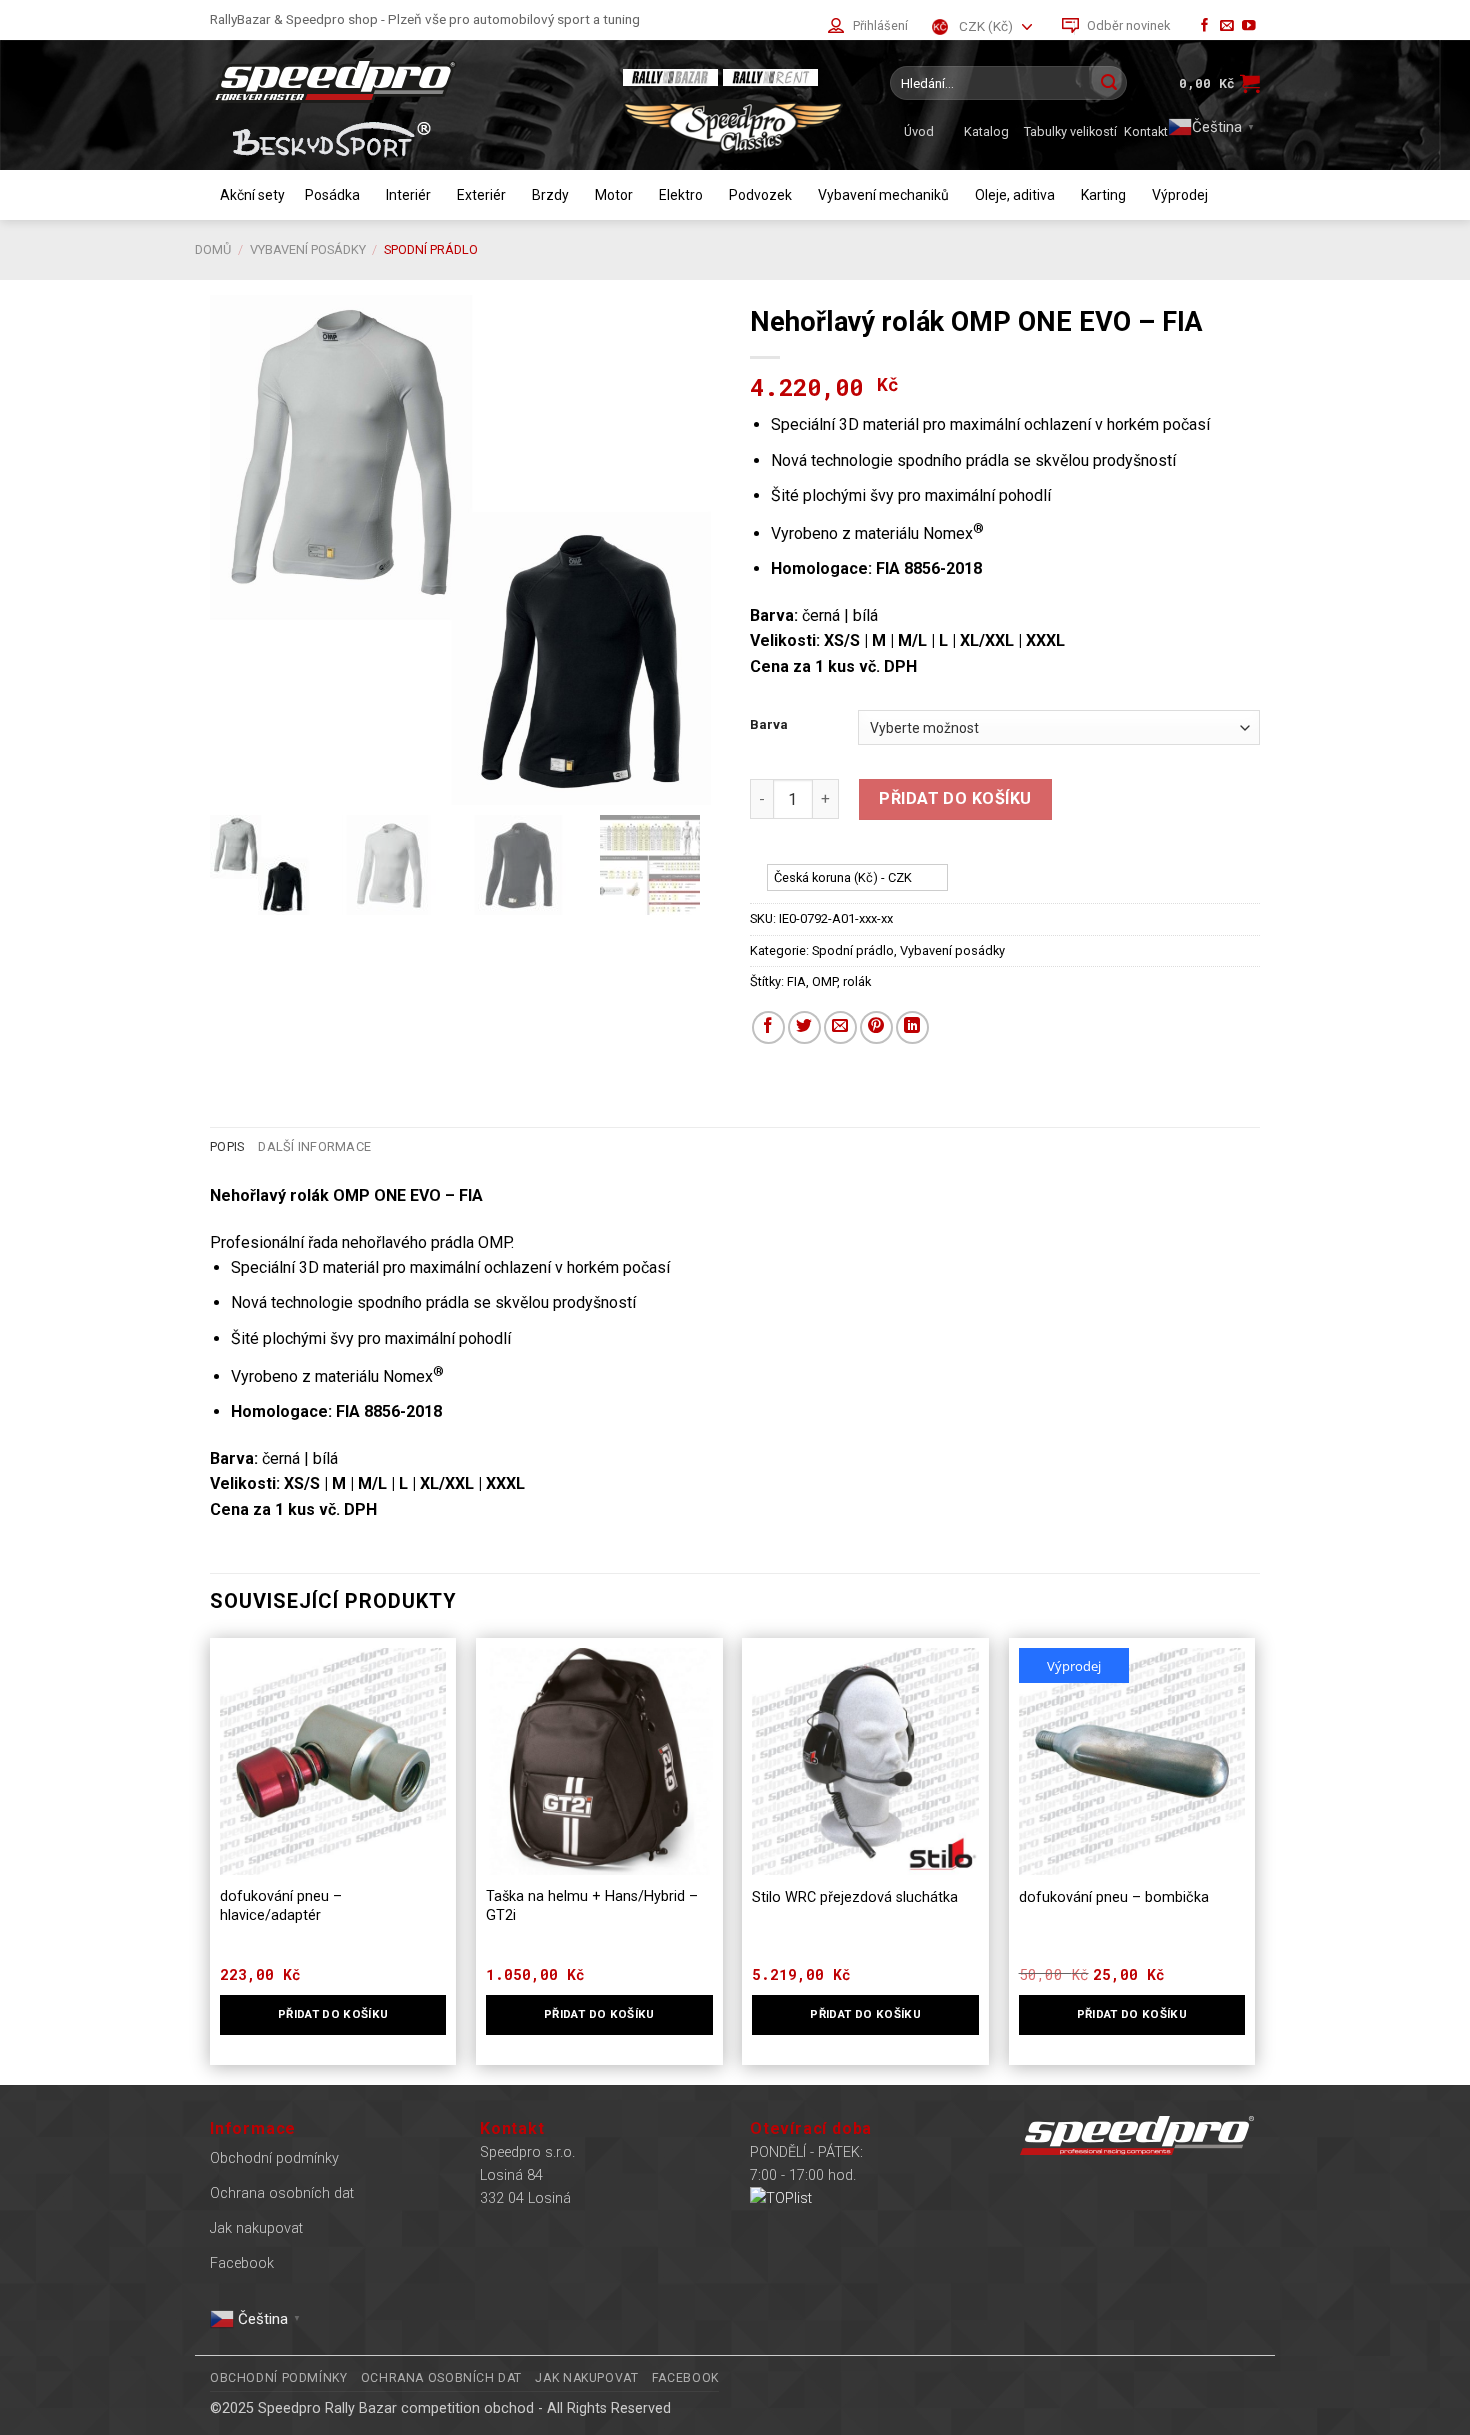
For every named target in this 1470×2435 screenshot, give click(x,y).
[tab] (227, 1147)
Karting (1103, 195)
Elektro (681, 195)
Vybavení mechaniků (883, 195)
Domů (213, 249)
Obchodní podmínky (274, 2158)
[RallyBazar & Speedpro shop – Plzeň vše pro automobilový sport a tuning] (400, 80)
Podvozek (760, 195)
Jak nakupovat (256, 2228)
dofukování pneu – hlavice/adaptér (281, 1906)
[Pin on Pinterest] (876, 1027)
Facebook (242, 2263)
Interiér (408, 195)
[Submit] (1109, 83)
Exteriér (481, 195)
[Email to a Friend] (840, 1027)
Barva (769, 725)
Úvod (919, 131)
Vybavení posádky (308, 249)
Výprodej (1180, 195)
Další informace (314, 1146)
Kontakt (1146, 131)
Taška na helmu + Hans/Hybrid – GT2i (592, 1906)
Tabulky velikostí (1070, 131)
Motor (614, 195)
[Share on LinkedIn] (912, 1027)
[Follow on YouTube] (1249, 26)
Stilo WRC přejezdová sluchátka (855, 1897)
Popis (227, 1146)
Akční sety (252, 195)
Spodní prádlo (431, 249)
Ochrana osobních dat (282, 2193)
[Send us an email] (1227, 26)
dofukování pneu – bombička (1114, 1897)
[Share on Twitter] (804, 1027)
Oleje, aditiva (1015, 195)
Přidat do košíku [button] (333, 2014)
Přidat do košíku (955, 798)
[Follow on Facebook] (1205, 26)
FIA (796, 981)
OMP (824, 981)
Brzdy (550, 195)
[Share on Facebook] (768, 1027)
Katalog (986, 131)
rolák (857, 981)
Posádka (332, 195)
